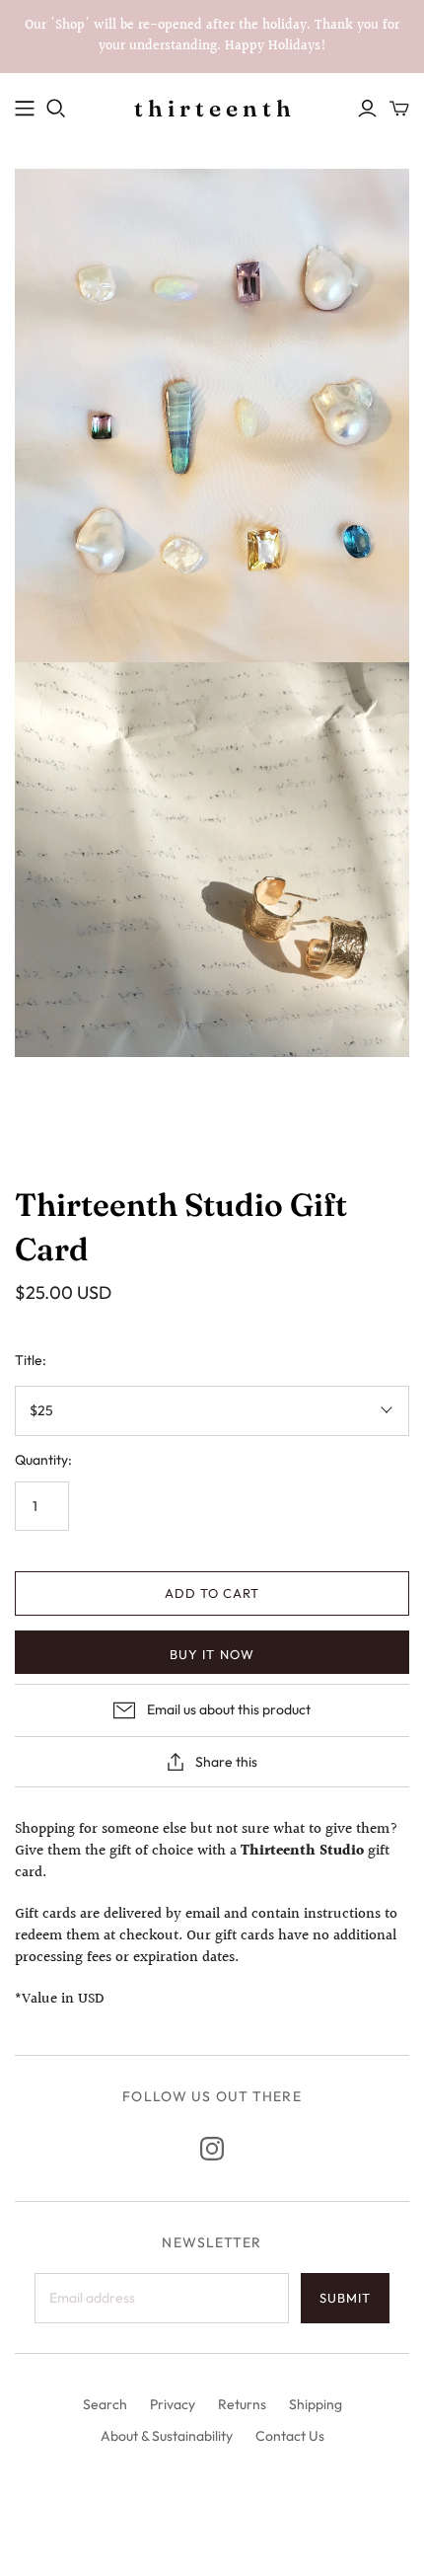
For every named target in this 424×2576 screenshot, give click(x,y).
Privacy (173, 2404)
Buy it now (212, 1654)
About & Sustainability (167, 2436)
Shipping (316, 2404)
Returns (242, 2404)
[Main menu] (25, 109)
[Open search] (56, 109)
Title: (31, 1360)
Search (105, 2404)
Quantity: (43, 1460)
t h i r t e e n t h (212, 109)
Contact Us (290, 2436)
